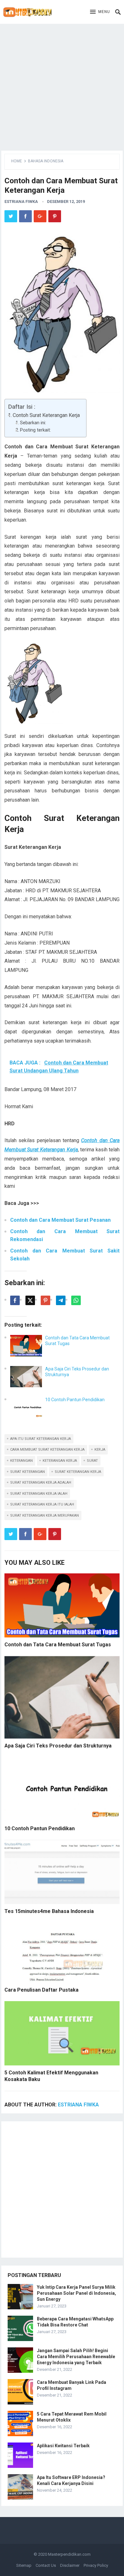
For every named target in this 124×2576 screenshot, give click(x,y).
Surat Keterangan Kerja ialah (39, 1494)
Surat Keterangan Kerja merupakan (45, 1516)
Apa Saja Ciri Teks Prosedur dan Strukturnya (58, 1746)
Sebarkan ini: (33, 423)
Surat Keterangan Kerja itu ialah (42, 1504)
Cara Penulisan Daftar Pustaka (41, 1990)
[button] (100, 12)
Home (17, 161)
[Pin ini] (45, 1300)
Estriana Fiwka (21, 202)
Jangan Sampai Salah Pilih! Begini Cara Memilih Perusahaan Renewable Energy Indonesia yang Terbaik (76, 2357)
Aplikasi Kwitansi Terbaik (63, 2446)
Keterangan (21, 1461)
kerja (100, 1450)
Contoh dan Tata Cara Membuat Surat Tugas (58, 1645)
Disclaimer (70, 2565)
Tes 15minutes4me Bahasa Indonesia (49, 1911)
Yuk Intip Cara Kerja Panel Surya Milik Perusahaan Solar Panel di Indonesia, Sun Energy (76, 2293)
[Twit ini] (30, 1300)
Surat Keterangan (28, 1472)
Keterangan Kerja (60, 1461)
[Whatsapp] (76, 1300)
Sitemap (24, 2565)
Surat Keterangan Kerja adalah (41, 1483)
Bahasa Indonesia (46, 161)
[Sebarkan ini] (15, 1300)
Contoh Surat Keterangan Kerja (46, 415)
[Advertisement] (62, 86)
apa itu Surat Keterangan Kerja (41, 1439)
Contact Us (46, 2565)
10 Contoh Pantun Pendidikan (75, 1400)
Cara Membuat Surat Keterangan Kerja (47, 1450)
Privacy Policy (96, 2565)
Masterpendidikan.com (69, 2554)
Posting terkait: (35, 430)
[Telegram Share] (61, 1300)
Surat (92, 1461)
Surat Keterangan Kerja (78, 1472)
